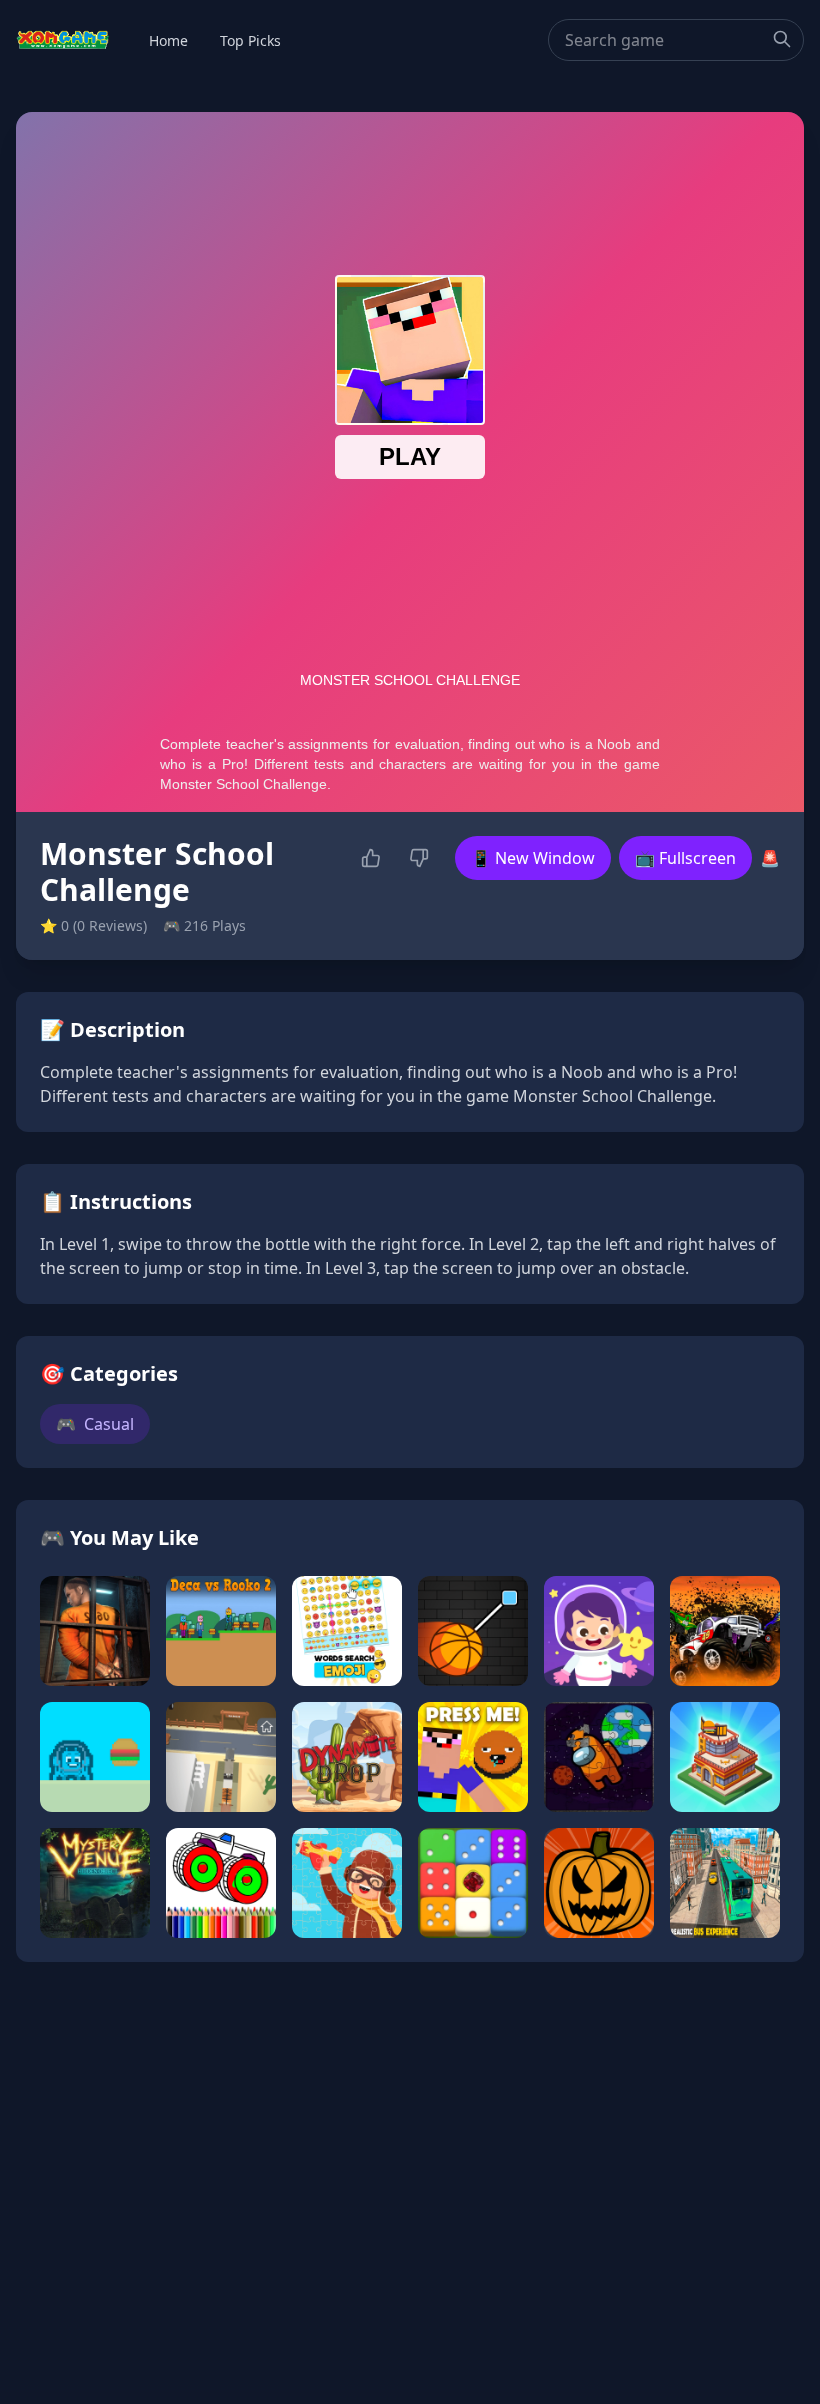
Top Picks (250, 40)
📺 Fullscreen (685, 858)
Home (168, 40)
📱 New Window (533, 858)
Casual (95, 1424)
